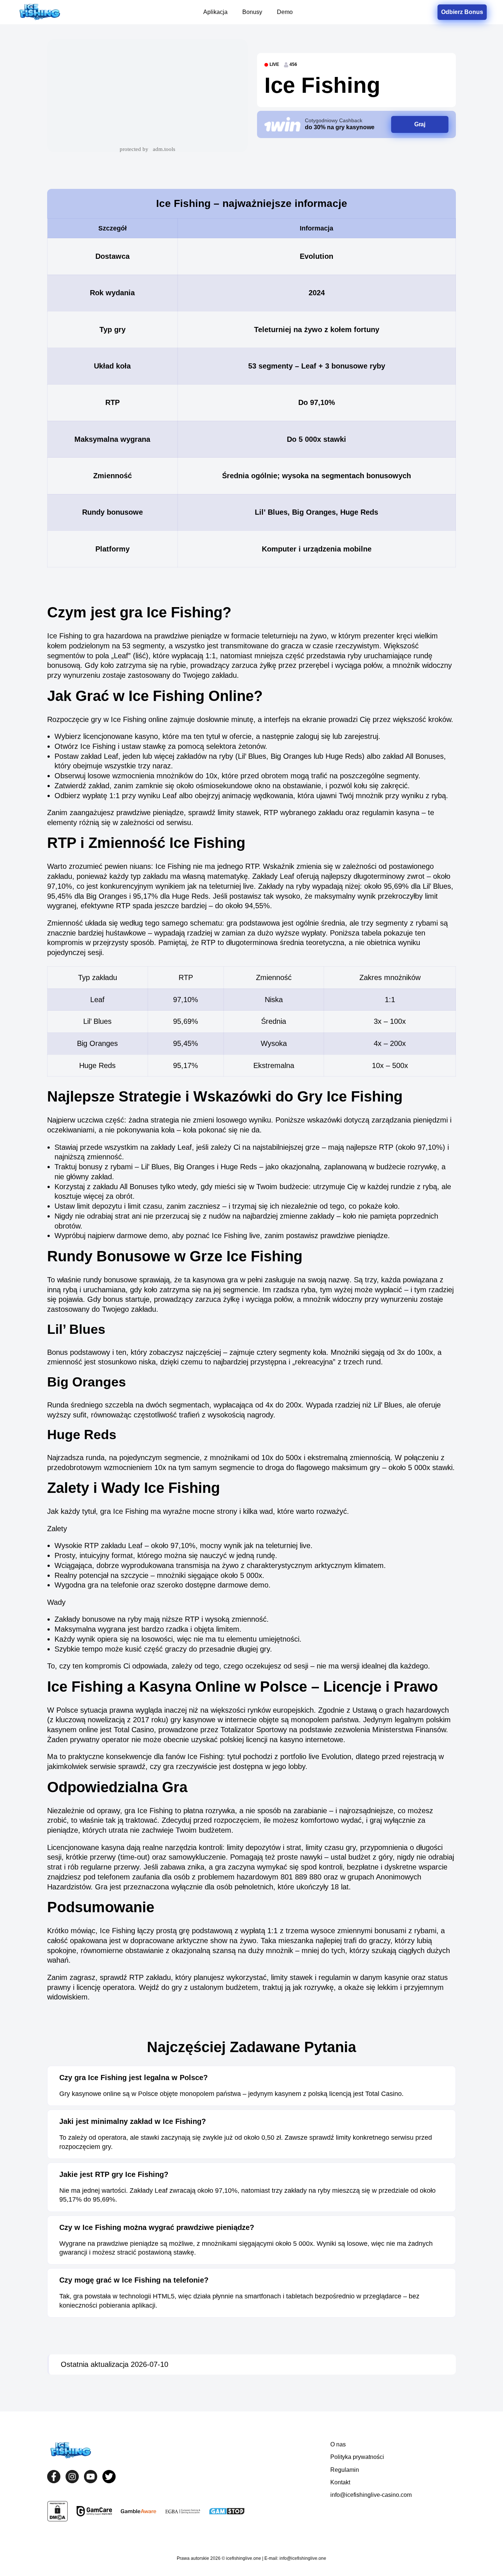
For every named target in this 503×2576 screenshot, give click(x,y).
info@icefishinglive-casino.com (371, 2495)
